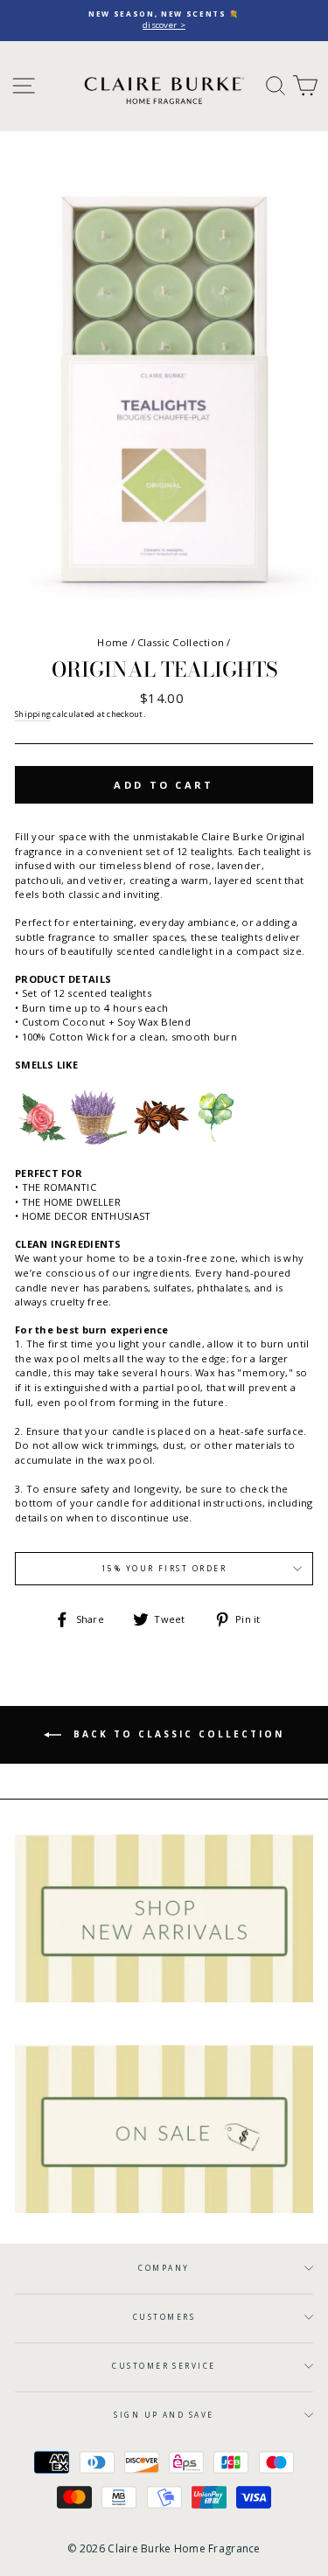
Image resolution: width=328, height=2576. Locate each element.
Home (112, 642)
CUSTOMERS (164, 2317)
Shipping (33, 714)
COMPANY (164, 2268)
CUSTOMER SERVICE (164, 2366)
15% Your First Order (164, 1568)
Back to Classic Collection (176, 1734)
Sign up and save (164, 2415)
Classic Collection (181, 642)
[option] (164, 21)
